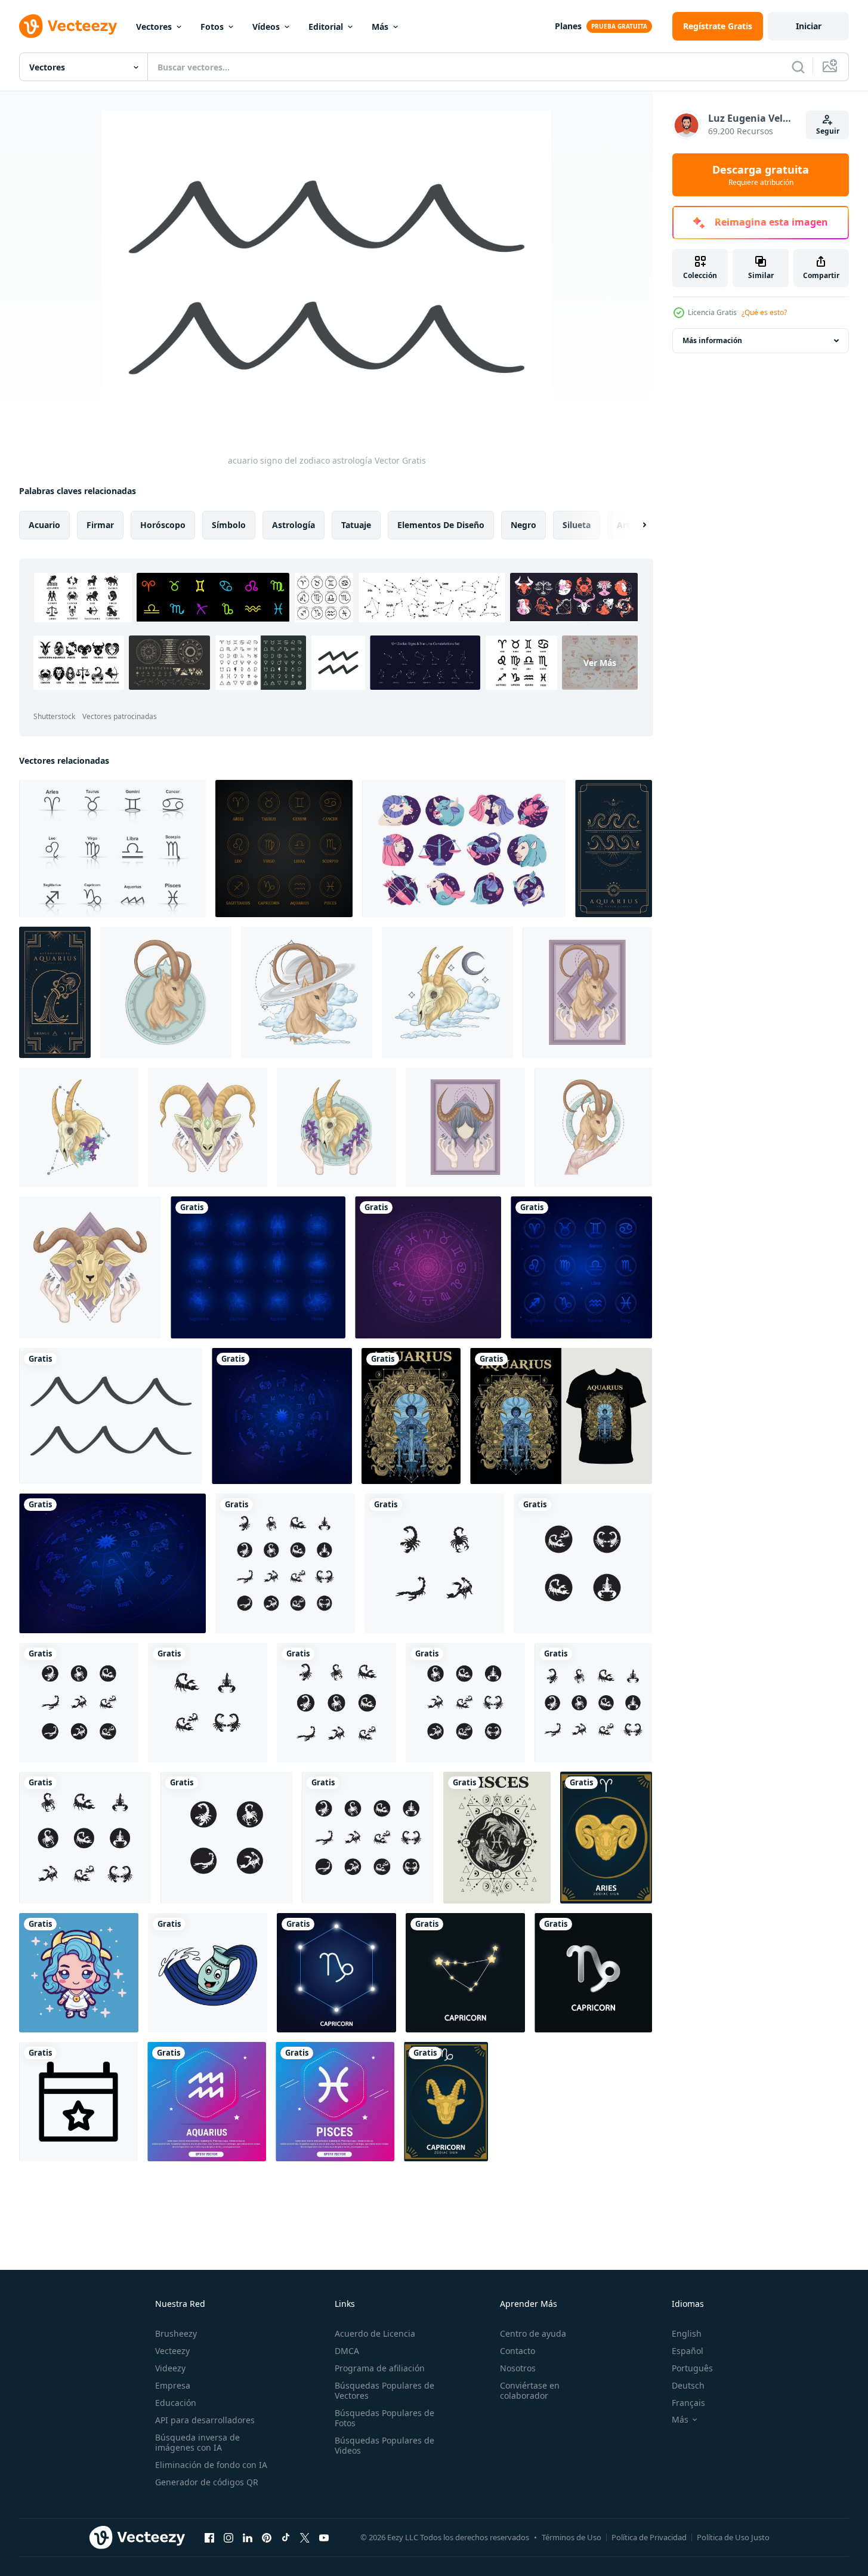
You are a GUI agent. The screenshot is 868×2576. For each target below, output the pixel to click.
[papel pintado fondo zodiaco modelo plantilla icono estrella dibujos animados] (606, 1838)
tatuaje (356, 525)
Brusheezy (176, 2333)
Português (692, 2368)
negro (523, 525)
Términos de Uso (572, 2537)
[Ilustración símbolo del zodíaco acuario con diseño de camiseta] (561, 1416)
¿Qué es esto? (764, 312)
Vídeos (266, 27)
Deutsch (688, 2385)
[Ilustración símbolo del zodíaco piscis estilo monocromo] (497, 1838)
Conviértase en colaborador (530, 2390)
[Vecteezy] (68, 26)
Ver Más (600, 663)
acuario (44, 525)
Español (688, 2351)
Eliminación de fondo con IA (211, 2465)
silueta (577, 525)
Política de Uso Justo (733, 2537)
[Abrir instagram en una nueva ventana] (228, 2537)
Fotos (212, 27)
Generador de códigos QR (207, 2482)
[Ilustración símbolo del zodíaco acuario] (411, 1416)
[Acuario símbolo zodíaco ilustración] (614, 849)
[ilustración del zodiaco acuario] (208, 1973)
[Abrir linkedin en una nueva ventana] (248, 2537)
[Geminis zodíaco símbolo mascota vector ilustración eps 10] (79, 1973)
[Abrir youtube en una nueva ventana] (324, 2537)
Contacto (518, 2351)
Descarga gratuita (761, 175)
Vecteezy (172, 2351)
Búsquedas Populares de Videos (384, 2445)
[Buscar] (798, 67)
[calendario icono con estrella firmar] (78, 2102)
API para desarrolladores (205, 2420)
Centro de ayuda (533, 2333)
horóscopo (163, 525)
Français (688, 2403)
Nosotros (518, 2368)
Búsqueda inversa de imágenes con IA (197, 2442)
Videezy (170, 2368)
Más (380, 27)
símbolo (229, 525)
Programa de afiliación (380, 2368)
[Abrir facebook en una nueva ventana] (209, 2537)
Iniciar (809, 26)
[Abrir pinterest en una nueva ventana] (267, 2537)
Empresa (173, 2385)
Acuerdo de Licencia (375, 2333)
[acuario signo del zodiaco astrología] (111, 1416)
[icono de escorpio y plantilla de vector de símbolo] (285, 1563)
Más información (712, 340)
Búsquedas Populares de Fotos (384, 2418)
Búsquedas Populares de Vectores (384, 2390)
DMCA (347, 2351)
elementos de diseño (441, 525)
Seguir (828, 131)
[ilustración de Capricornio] (166, 992)
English (687, 2333)
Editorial (326, 27)
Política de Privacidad (649, 2537)
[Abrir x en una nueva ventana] (305, 2537)
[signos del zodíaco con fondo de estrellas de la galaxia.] (258, 1267)
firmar (100, 525)
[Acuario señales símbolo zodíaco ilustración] (55, 992)
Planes (568, 26)
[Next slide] (634, 525)
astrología (294, 525)
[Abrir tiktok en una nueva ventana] (286, 2537)
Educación (176, 2403)
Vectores (154, 27)
